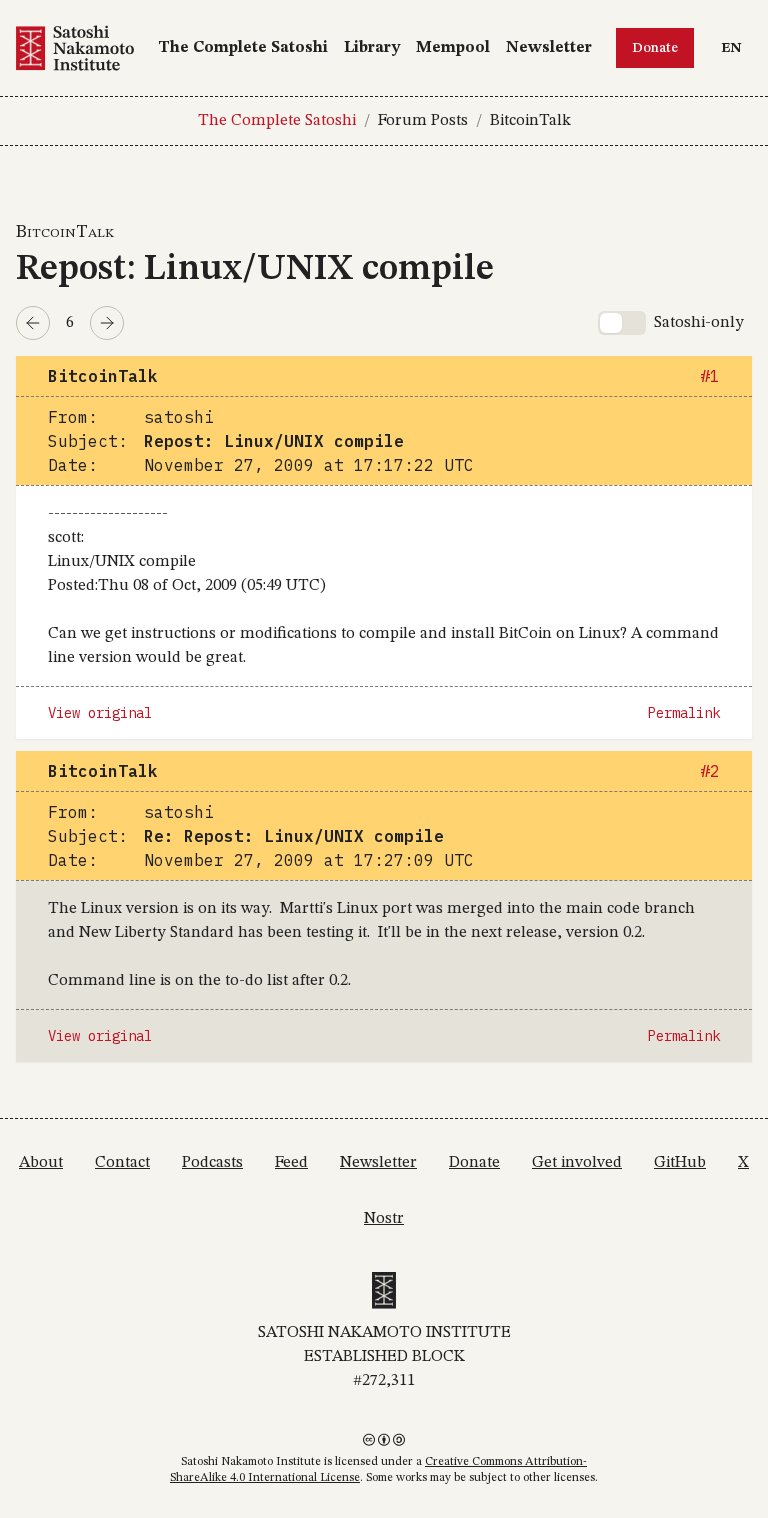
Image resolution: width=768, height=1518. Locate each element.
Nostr (384, 1219)
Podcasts (212, 1163)
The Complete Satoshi (243, 48)
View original (100, 713)
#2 (710, 771)
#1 (710, 376)
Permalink (684, 713)
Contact (122, 1163)
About (41, 1163)
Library (372, 48)
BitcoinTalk (530, 121)
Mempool (453, 48)
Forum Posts (423, 121)
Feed (291, 1163)
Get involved (577, 1163)
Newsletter (549, 48)
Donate (655, 48)
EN (736, 47)
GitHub (680, 1163)
